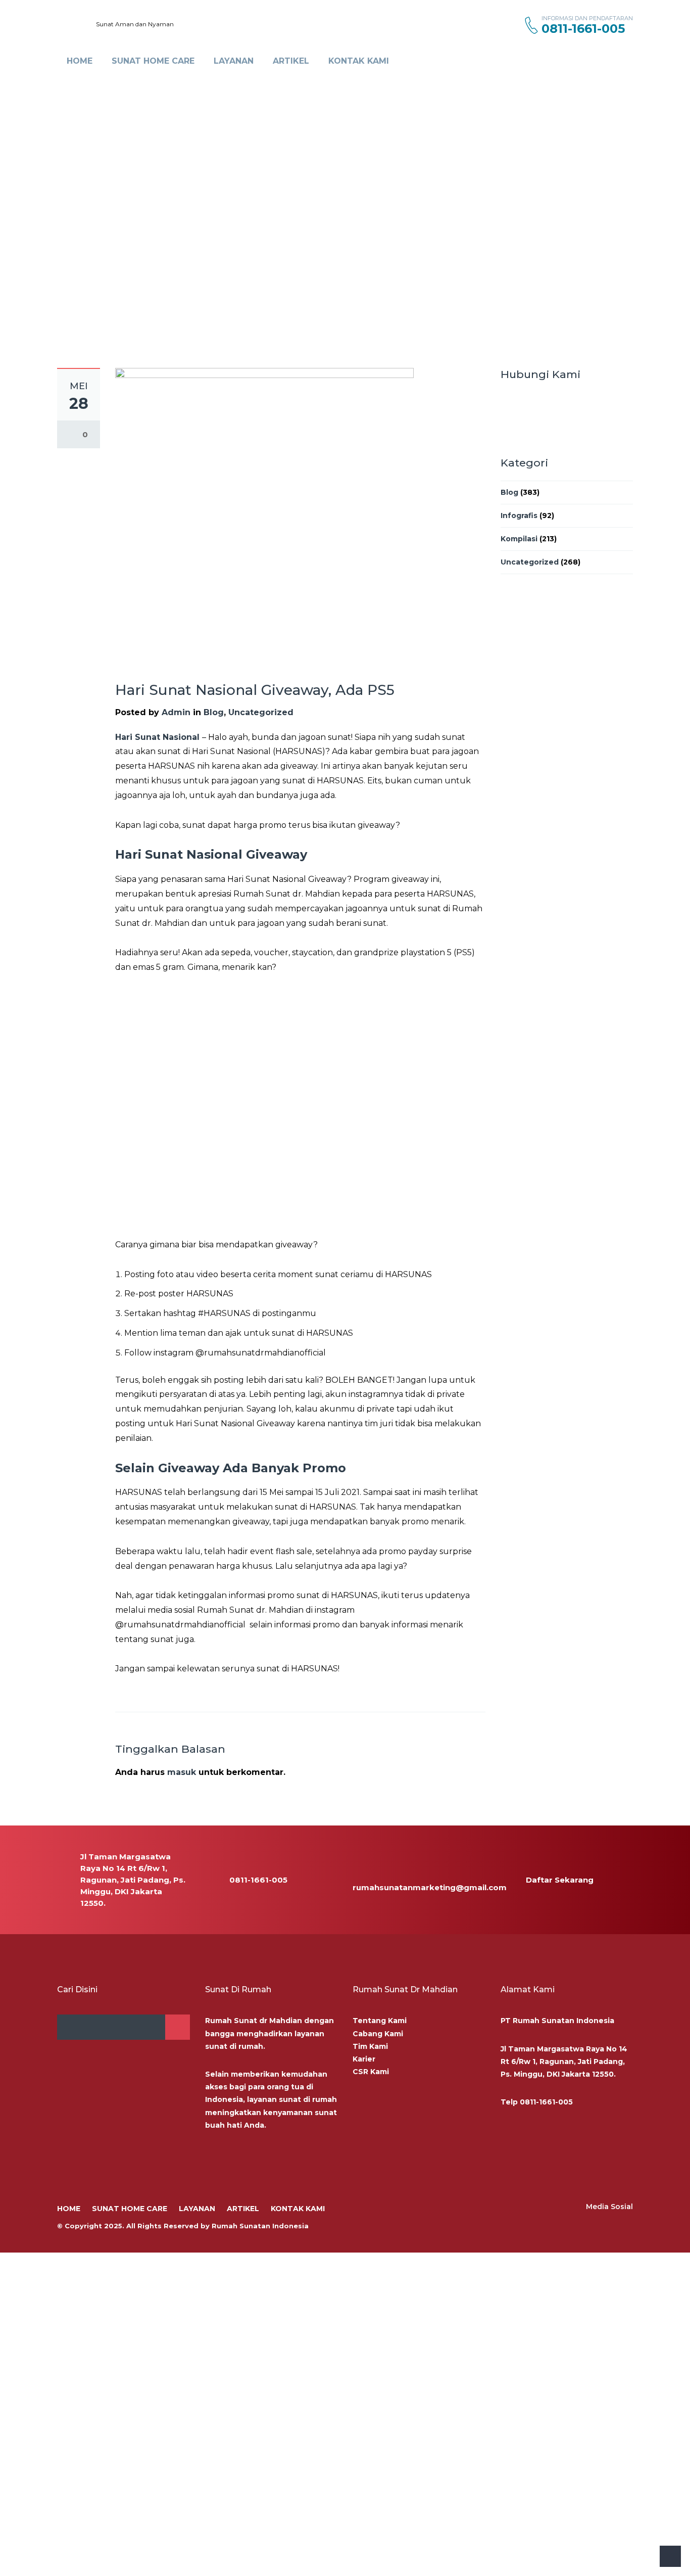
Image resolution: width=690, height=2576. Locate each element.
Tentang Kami (380, 2021)
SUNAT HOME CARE (153, 61)
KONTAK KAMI (359, 61)
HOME (80, 61)
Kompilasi (519, 539)
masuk (182, 1772)
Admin (176, 712)
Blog (214, 712)
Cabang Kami (378, 2034)
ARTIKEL (291, 61)
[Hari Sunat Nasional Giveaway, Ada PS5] (264, 517)
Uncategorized (261, 712)
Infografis (519, 516)
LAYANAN (234, 61)
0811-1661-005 (546, 2102)
